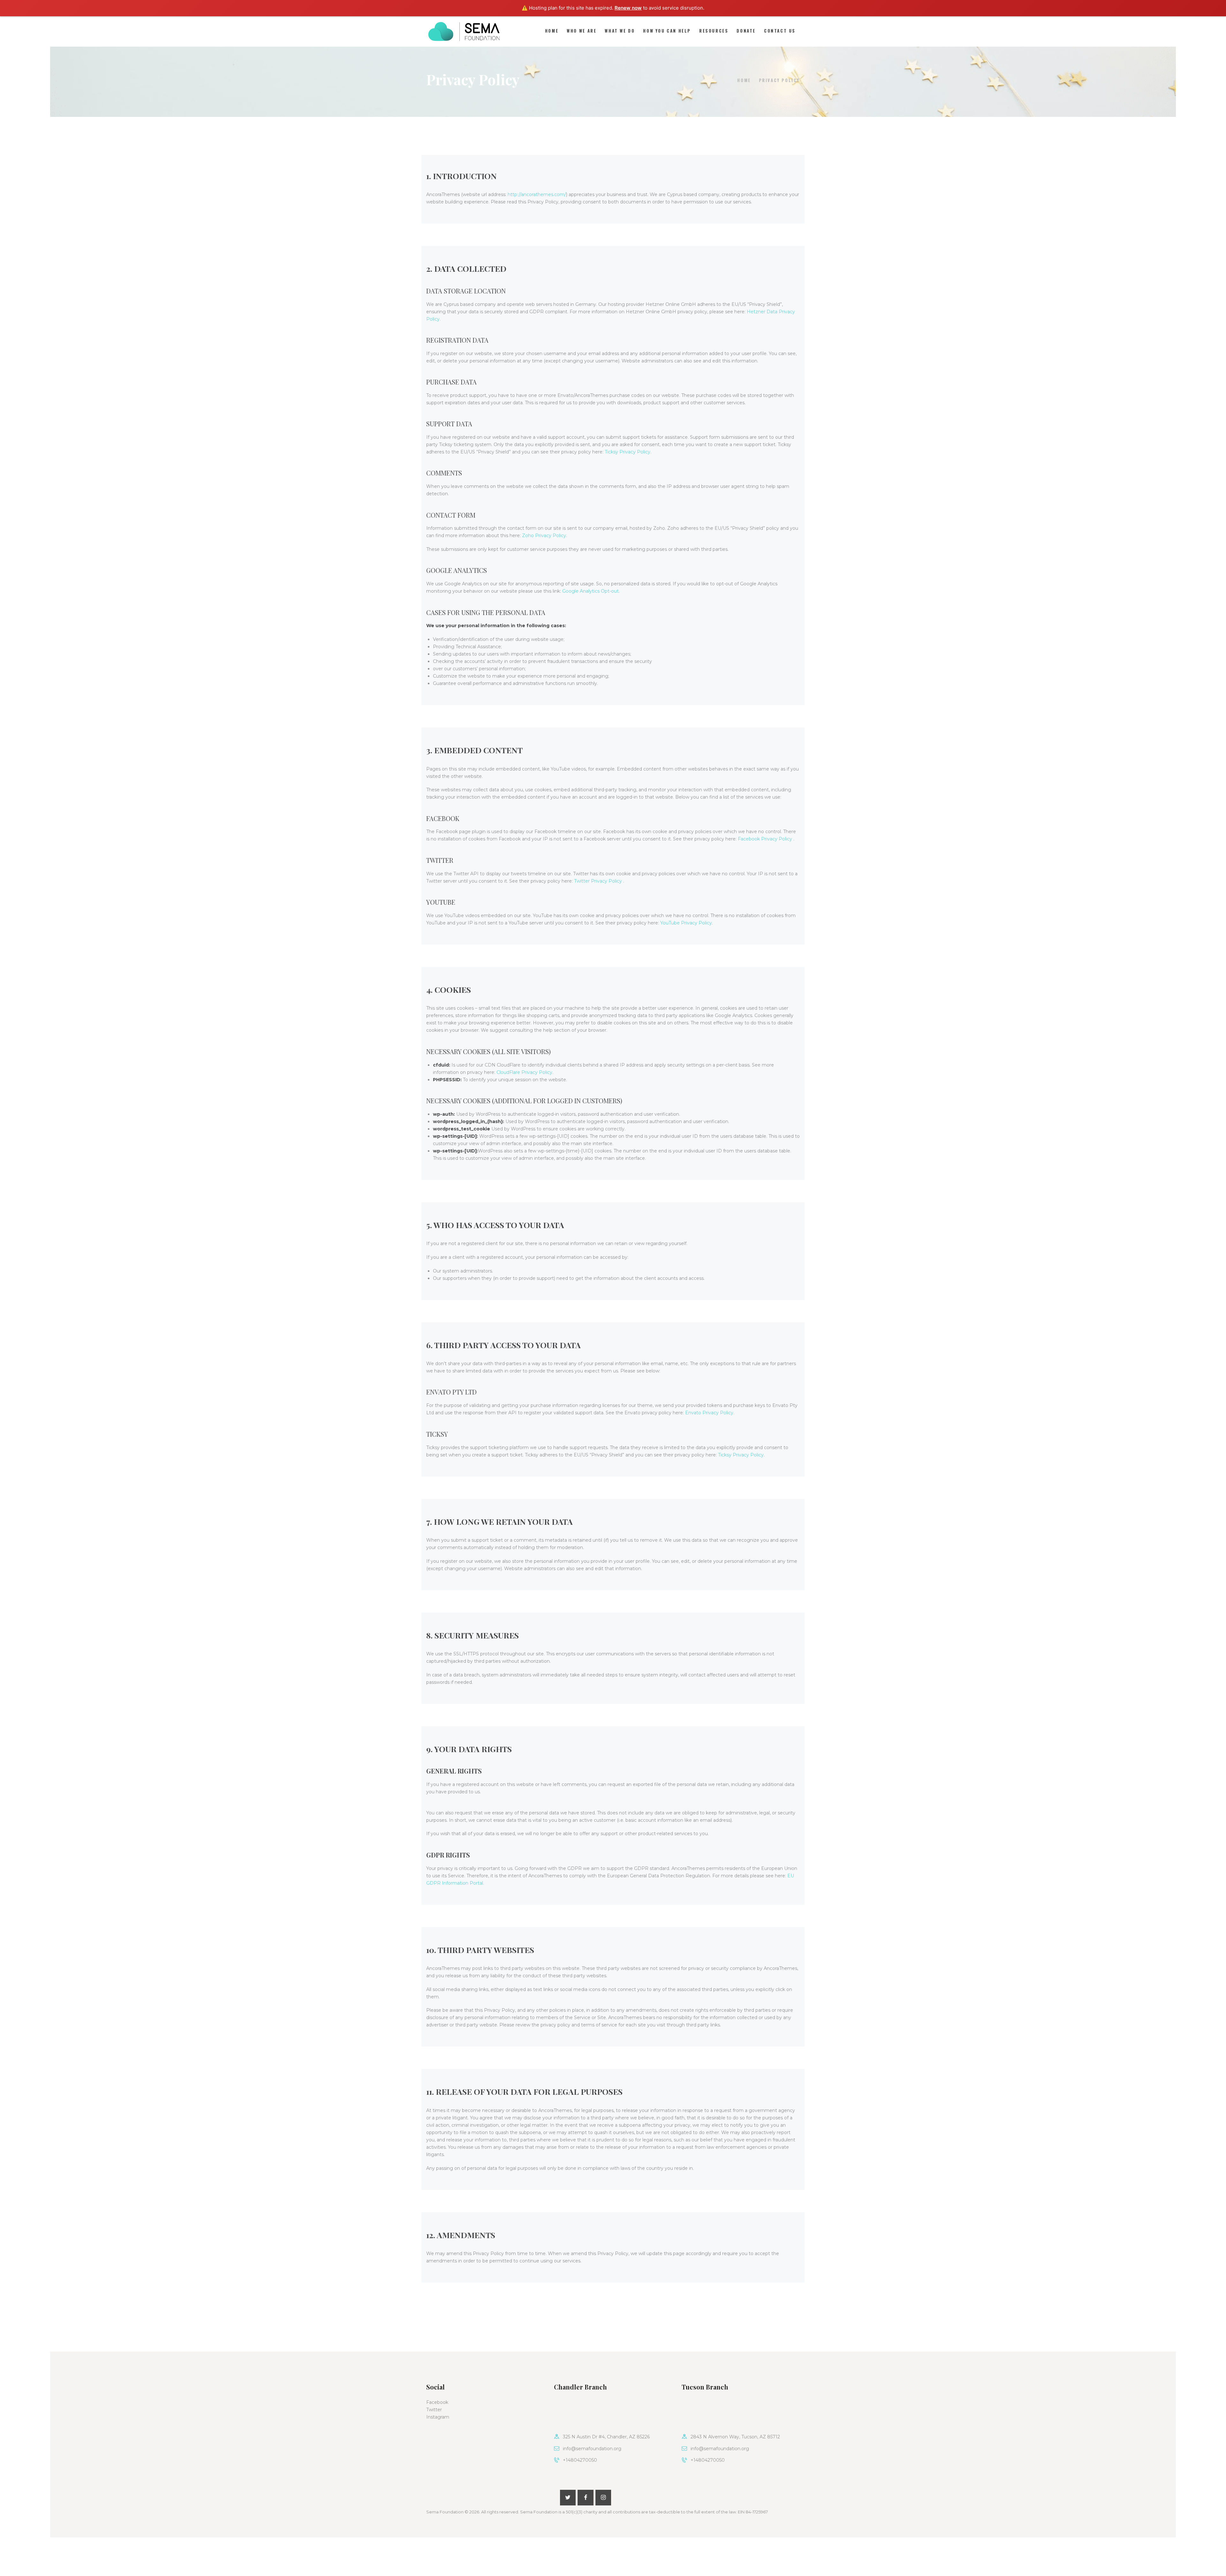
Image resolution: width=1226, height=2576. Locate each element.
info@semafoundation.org (592, 2449)
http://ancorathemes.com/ (537, 194)
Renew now (628, 8)
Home (744, 80)
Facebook (437, 2402)
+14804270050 (580, 2460)
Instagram (438, 2417)
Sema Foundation (445, 2512)
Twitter (434, 2410)
